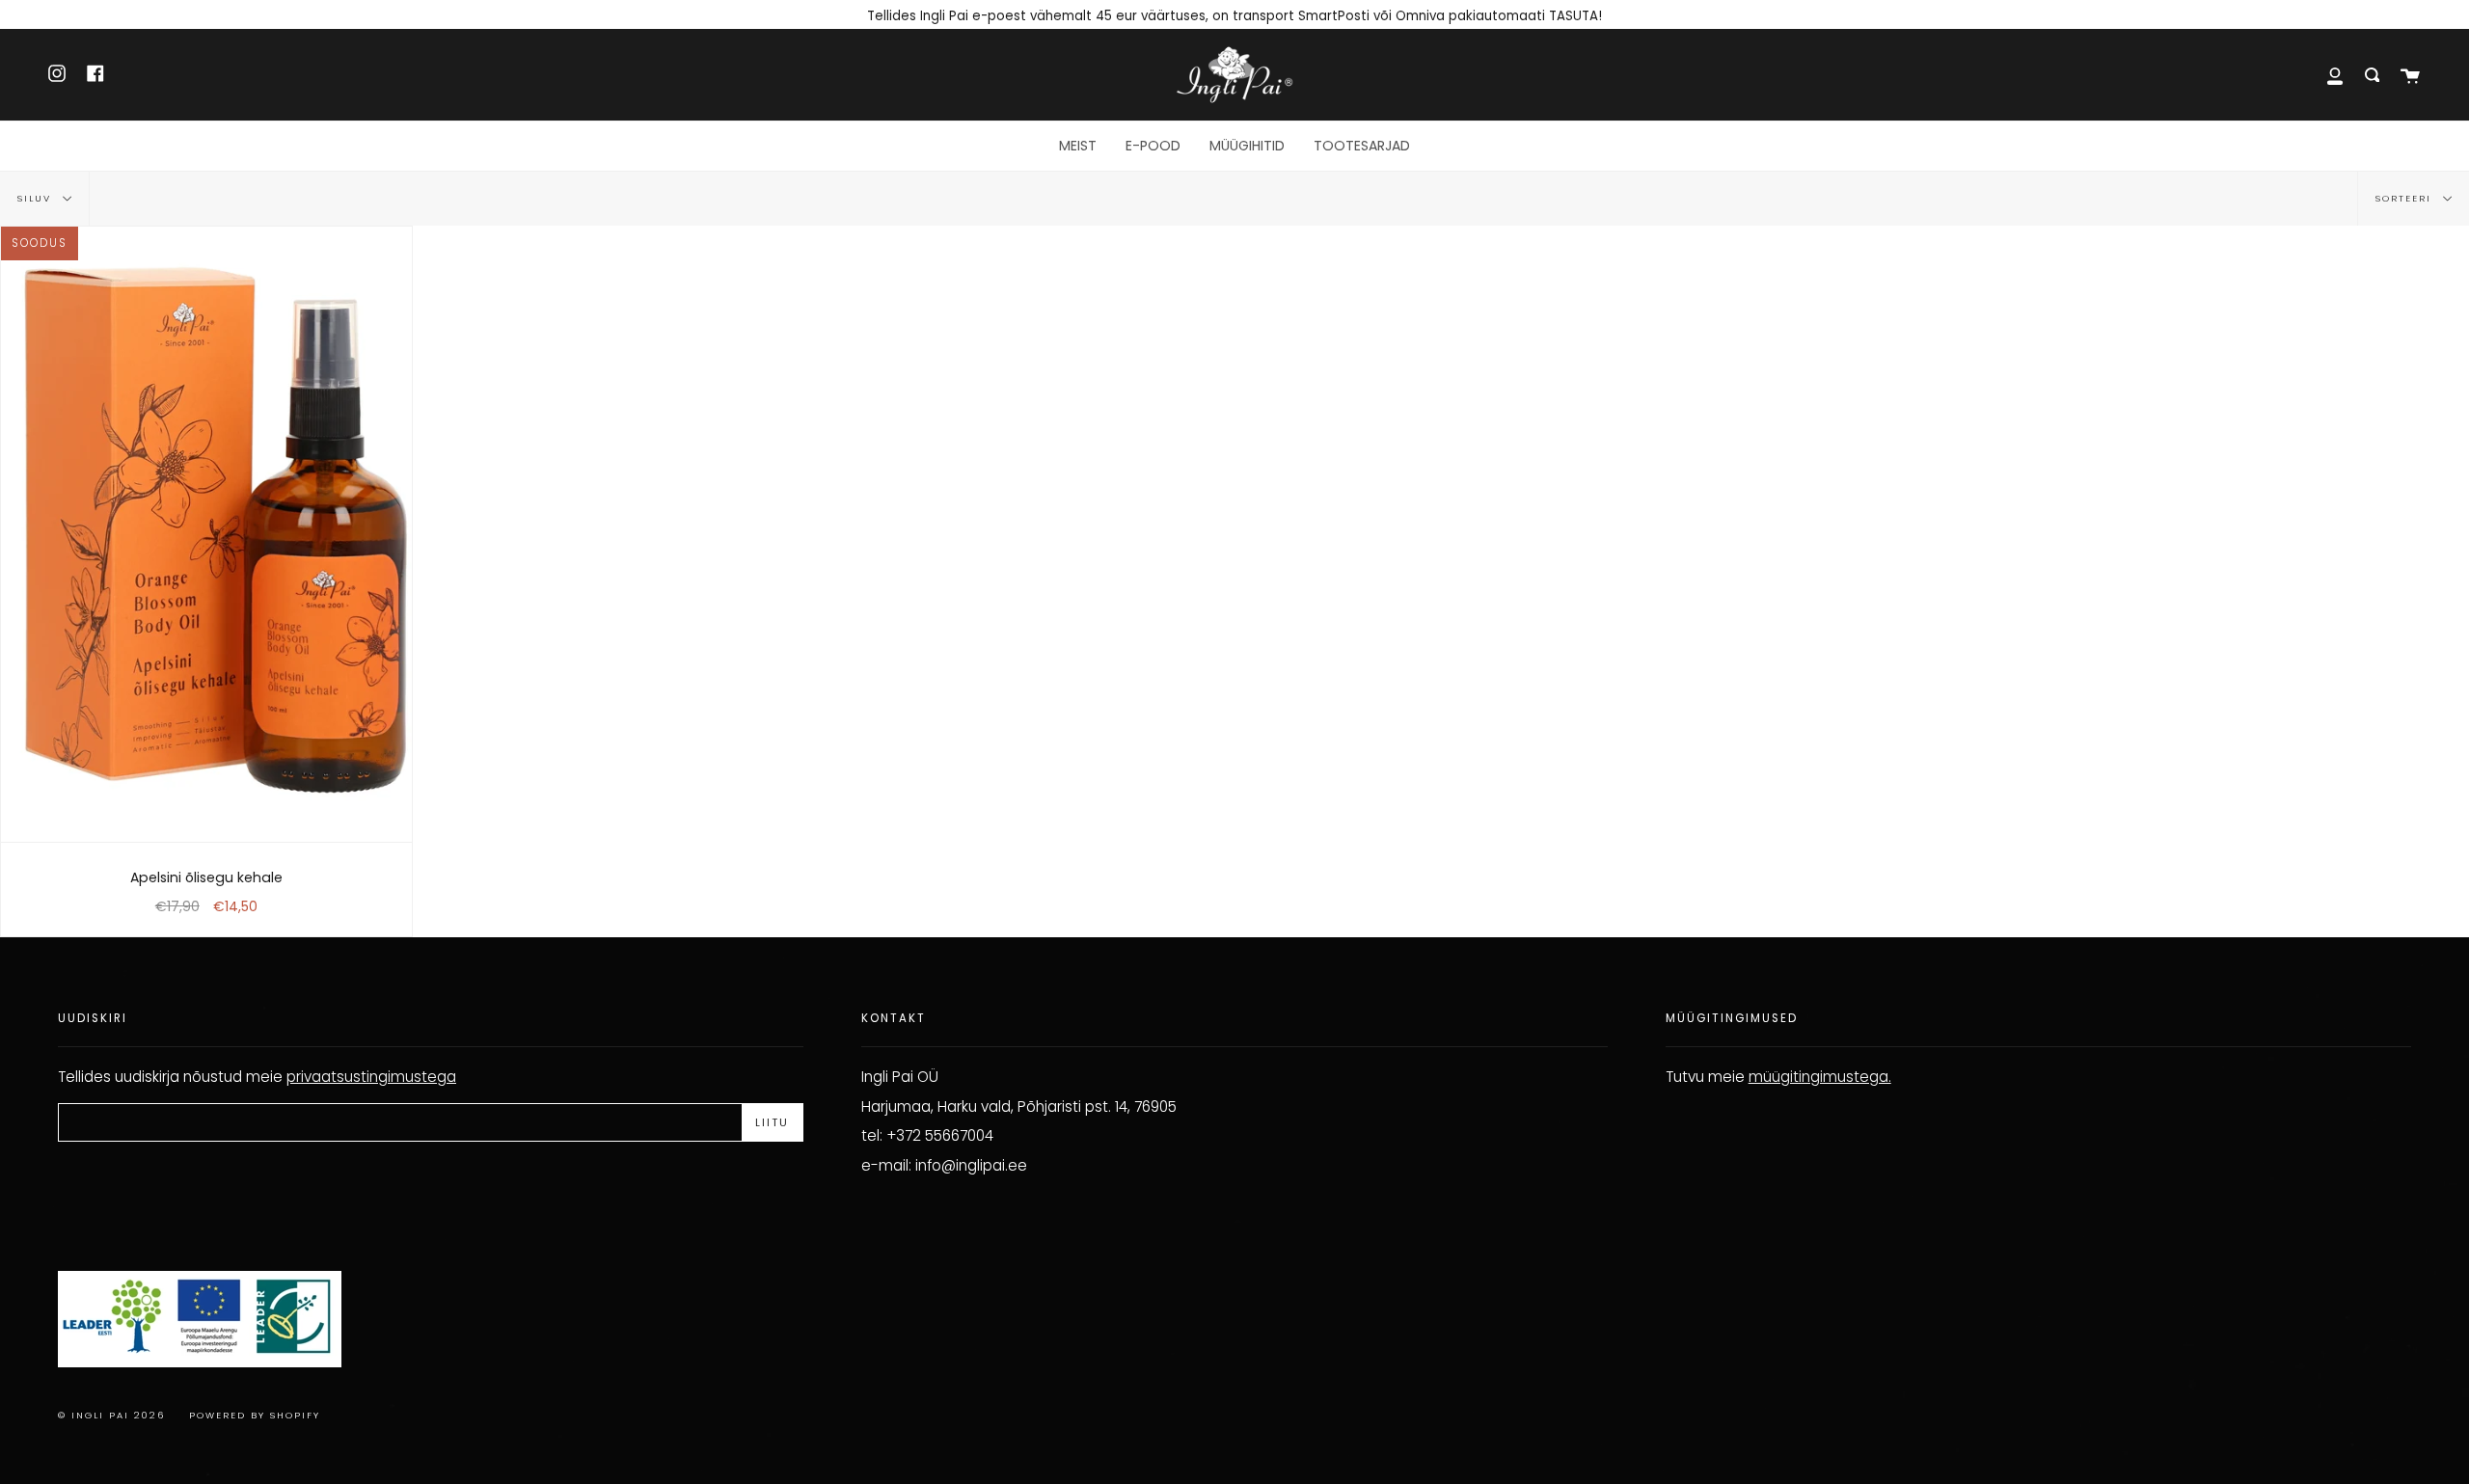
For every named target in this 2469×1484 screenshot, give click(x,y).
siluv (37, 198)
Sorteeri (2406, 198)
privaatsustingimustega (371, 1077)
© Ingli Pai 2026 (111, 1415)
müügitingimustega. (1820, 1077)
